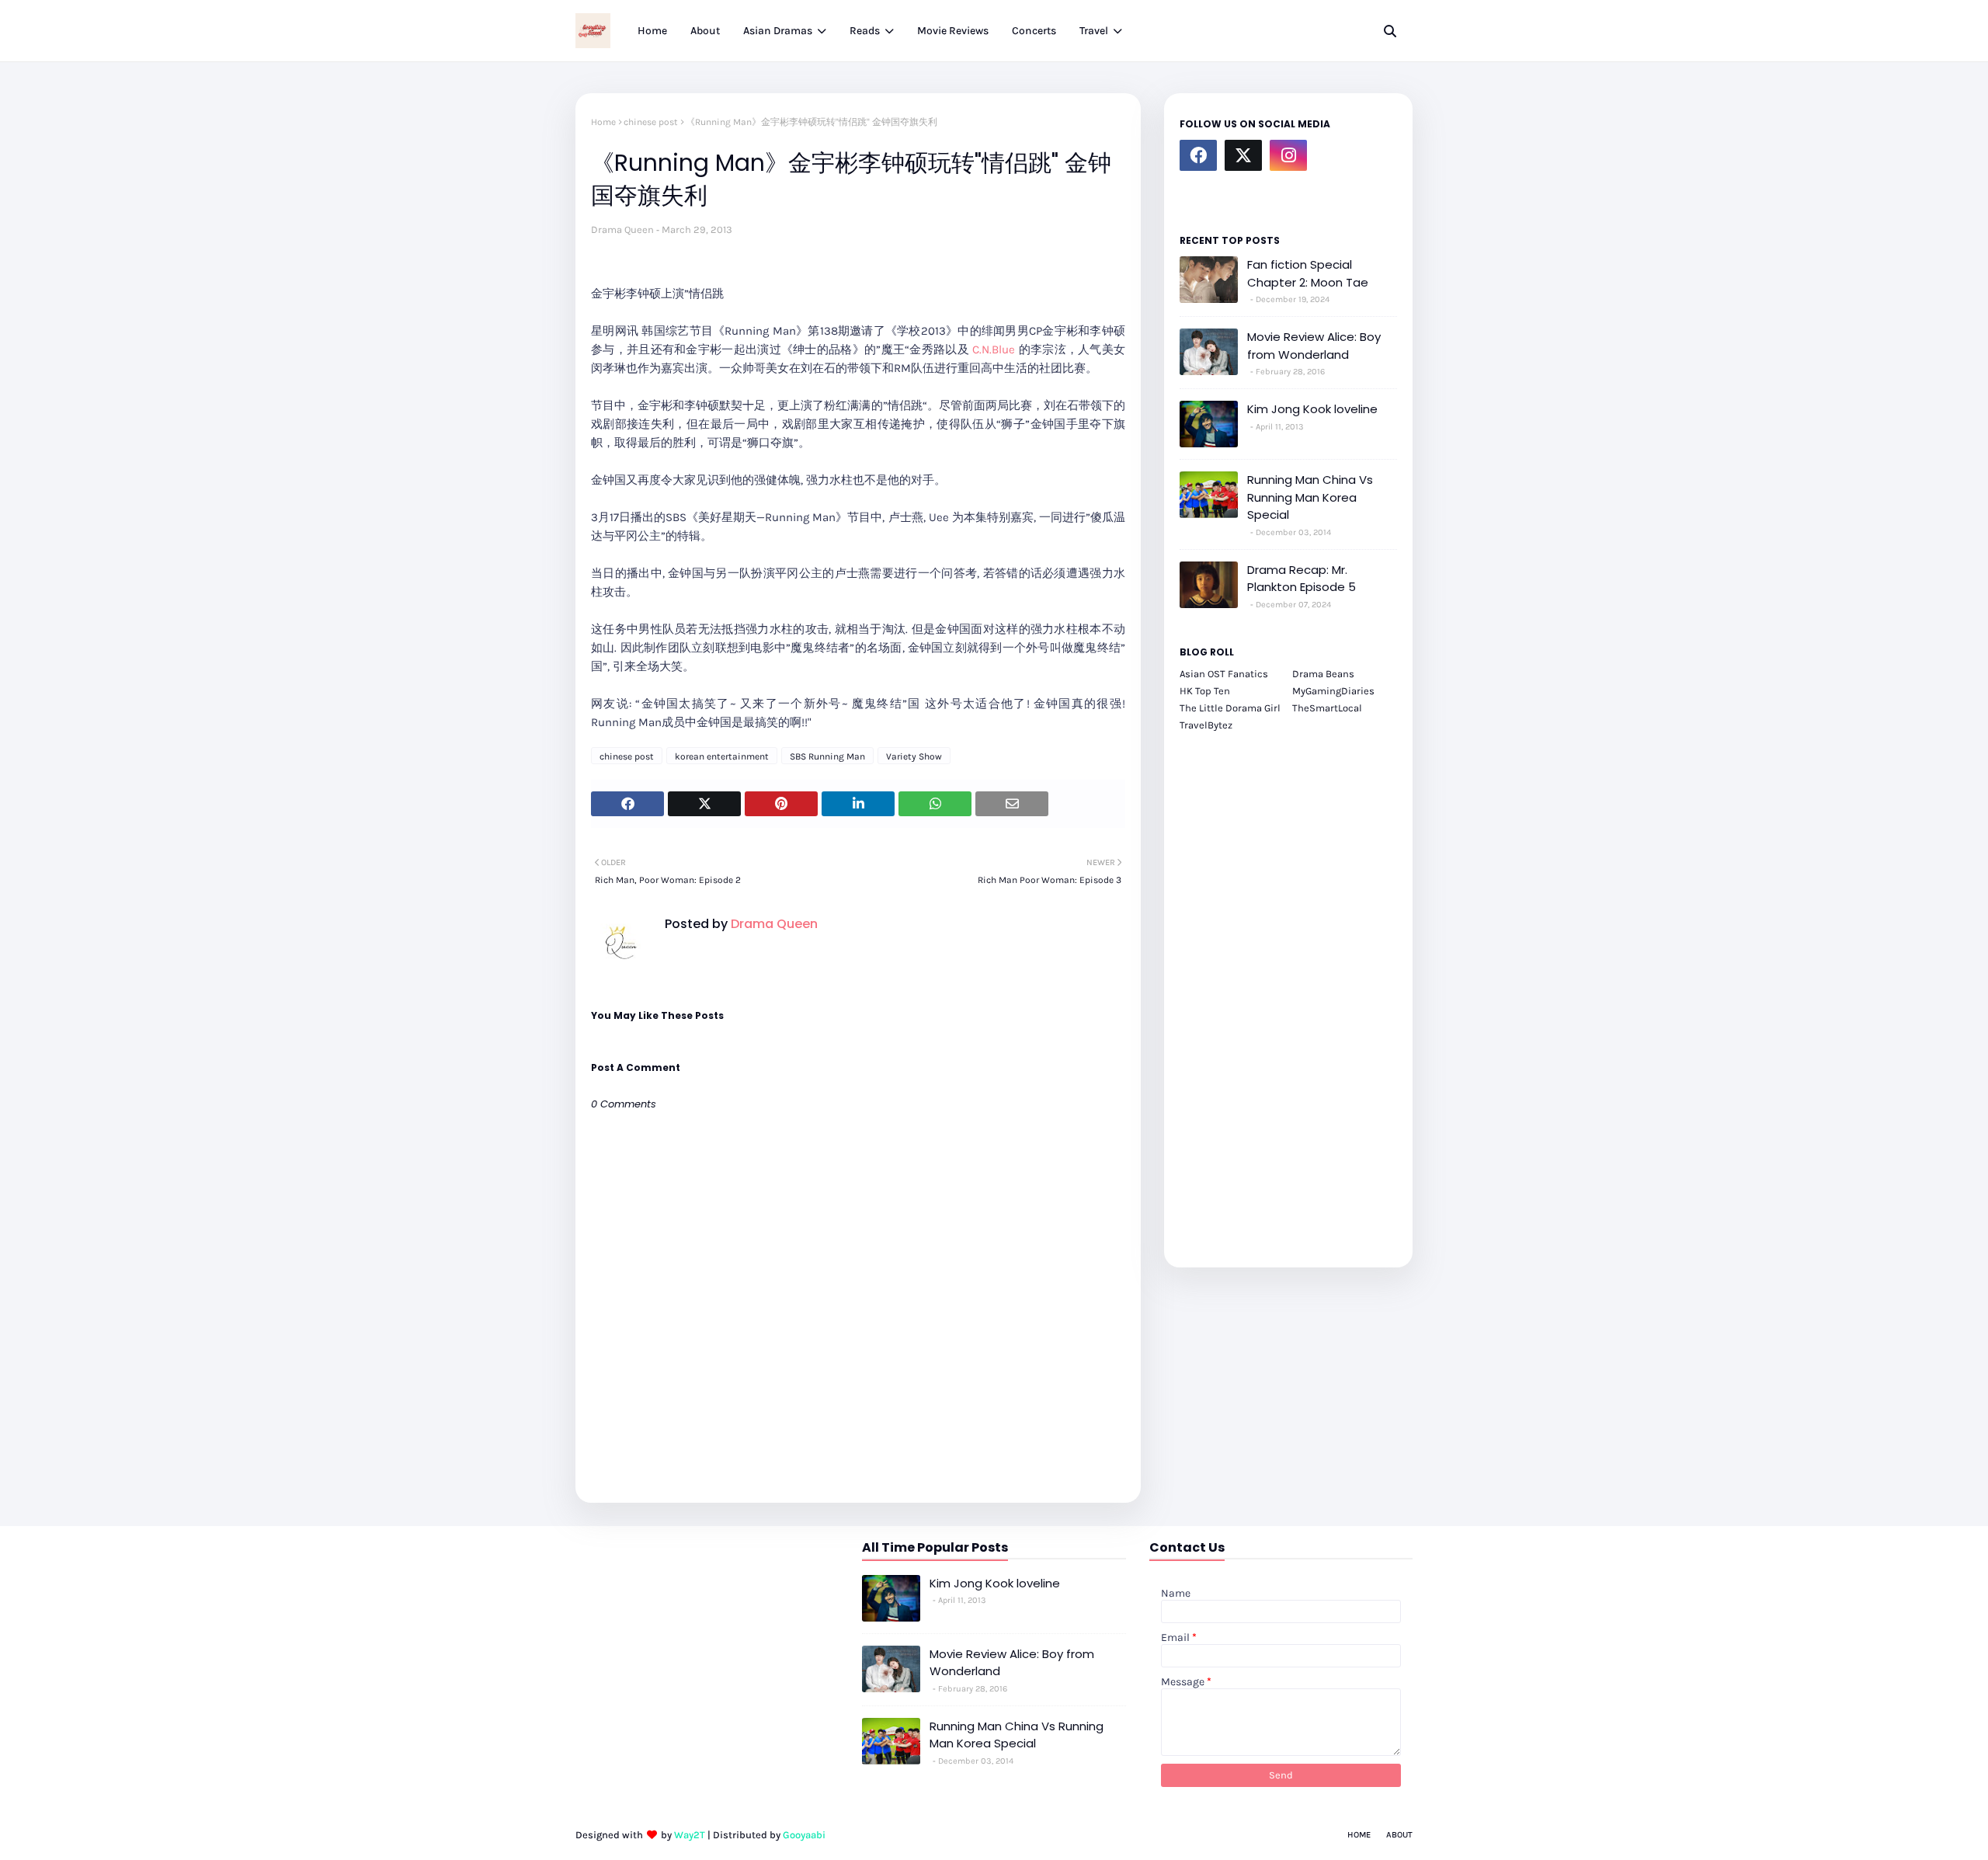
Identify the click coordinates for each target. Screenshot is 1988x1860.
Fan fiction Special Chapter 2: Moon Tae (1308, 273)
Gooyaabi (804, 1835)
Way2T (690, 1835)
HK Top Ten (1205, 691)
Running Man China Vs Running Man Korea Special (1310, 497)
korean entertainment (722, 756)
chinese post (651, 122)
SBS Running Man (827, 756)
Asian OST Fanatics (1224, 674)
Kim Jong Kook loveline (1312, 409)
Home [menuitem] (652, 31)
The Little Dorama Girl (1230, 708)
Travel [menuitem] (1094, 31)
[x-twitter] (1243, 155)
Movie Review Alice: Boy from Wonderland (1314, 346)
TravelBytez (1206, 725)
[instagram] (1288, 155)
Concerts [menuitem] (1034, 31)
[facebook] (1198, 155)
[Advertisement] (1288, 991)
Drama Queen (622, 229)
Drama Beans (1323, 674)
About (1399, 1835)
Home (603, 122)
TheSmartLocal (1327, 708)
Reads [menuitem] (865, 31)
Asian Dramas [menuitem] (778, 31)
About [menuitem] (705, 31)
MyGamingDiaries (1333, 691)
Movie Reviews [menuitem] (953, 31)
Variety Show (914, 756)
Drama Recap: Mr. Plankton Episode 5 (1302, 579)
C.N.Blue (992, 349)
